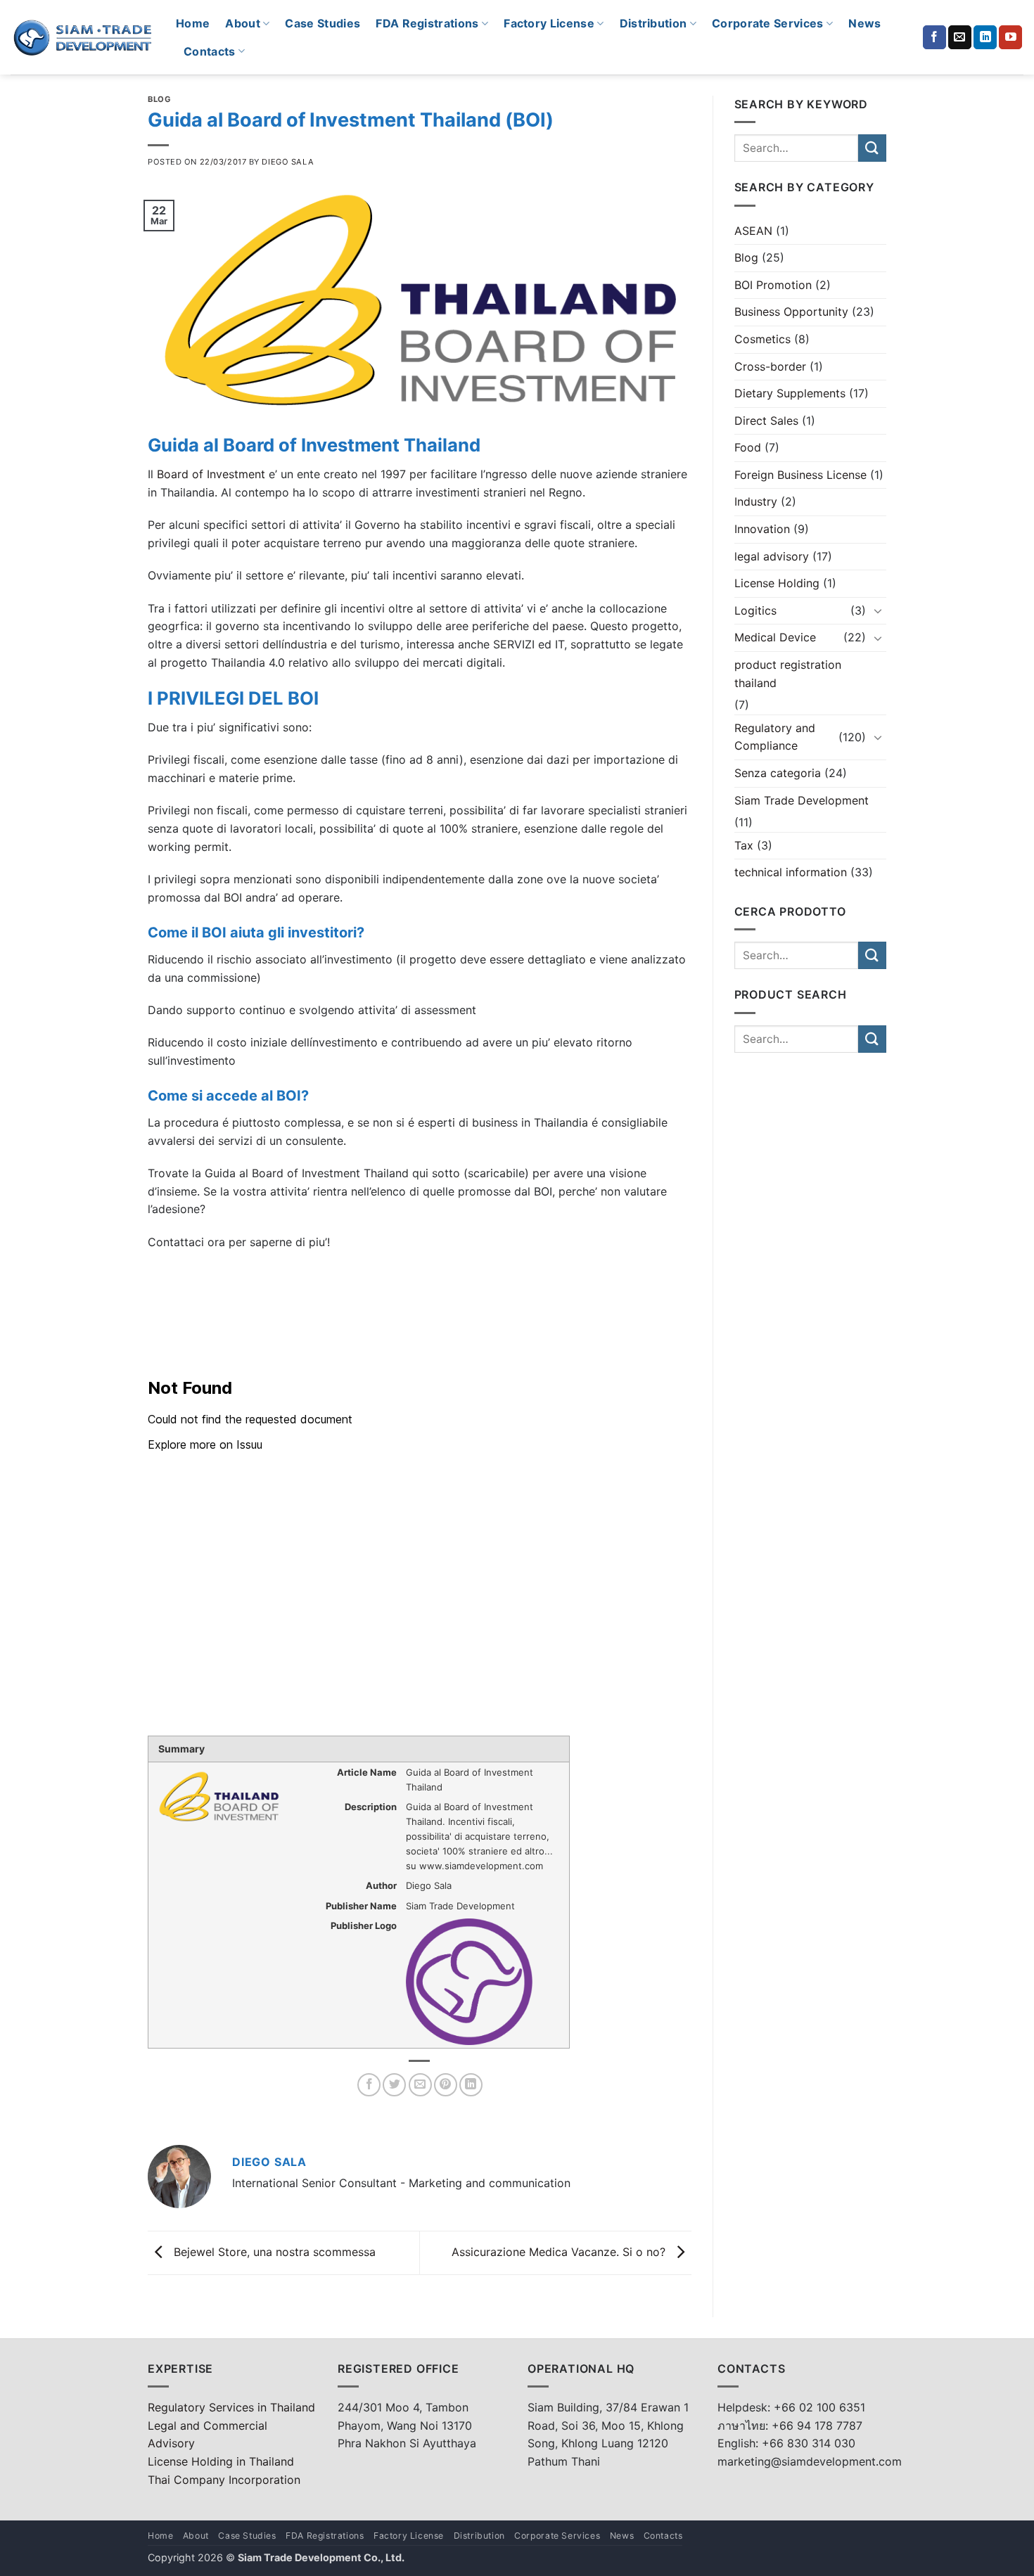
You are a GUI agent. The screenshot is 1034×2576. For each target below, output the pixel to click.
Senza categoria (778, 773)
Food (748, 447)
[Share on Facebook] (369, 2085)
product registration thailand (788, 674)
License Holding (777, 583)
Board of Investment (209, 474)
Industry (756, 501)
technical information (791, 872)
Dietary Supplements (790, 393)
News (864, 23)
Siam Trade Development (802, 800)
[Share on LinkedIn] (471, 2085)
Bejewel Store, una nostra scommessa (273, 2252)
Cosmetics (762, 339)
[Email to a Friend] (420, 2085)
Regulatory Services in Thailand (231, 2407)
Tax (744, 845)
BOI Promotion (773, 285)
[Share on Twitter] (394, 2085)
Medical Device (775, 637)
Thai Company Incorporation (224, 2480)
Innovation (762, 529)
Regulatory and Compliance (775, 737)
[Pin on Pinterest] (446, 2085)
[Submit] (872, 148)
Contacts (210, 51)
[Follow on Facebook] (934, 37)
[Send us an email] (960, 37)
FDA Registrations (427, 23)
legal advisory (772, 556)
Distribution (653, 23)
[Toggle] (878, 610)
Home (193, 23)
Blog (159, 99)
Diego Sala (288, 162)
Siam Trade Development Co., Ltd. (321, 2557)
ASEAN (753, 231)
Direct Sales (766, 421)
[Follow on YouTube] (1010, 37)
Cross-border (770, 366)
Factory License (549, 23)
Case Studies (323, 23)
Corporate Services (768, 23)
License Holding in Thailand (221, 2461)
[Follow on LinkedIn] (985, 37)
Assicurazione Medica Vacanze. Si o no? (560, 2252)
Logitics (755, 610)
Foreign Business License (800, 475)
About (243, 23)
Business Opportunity (791, 312)
